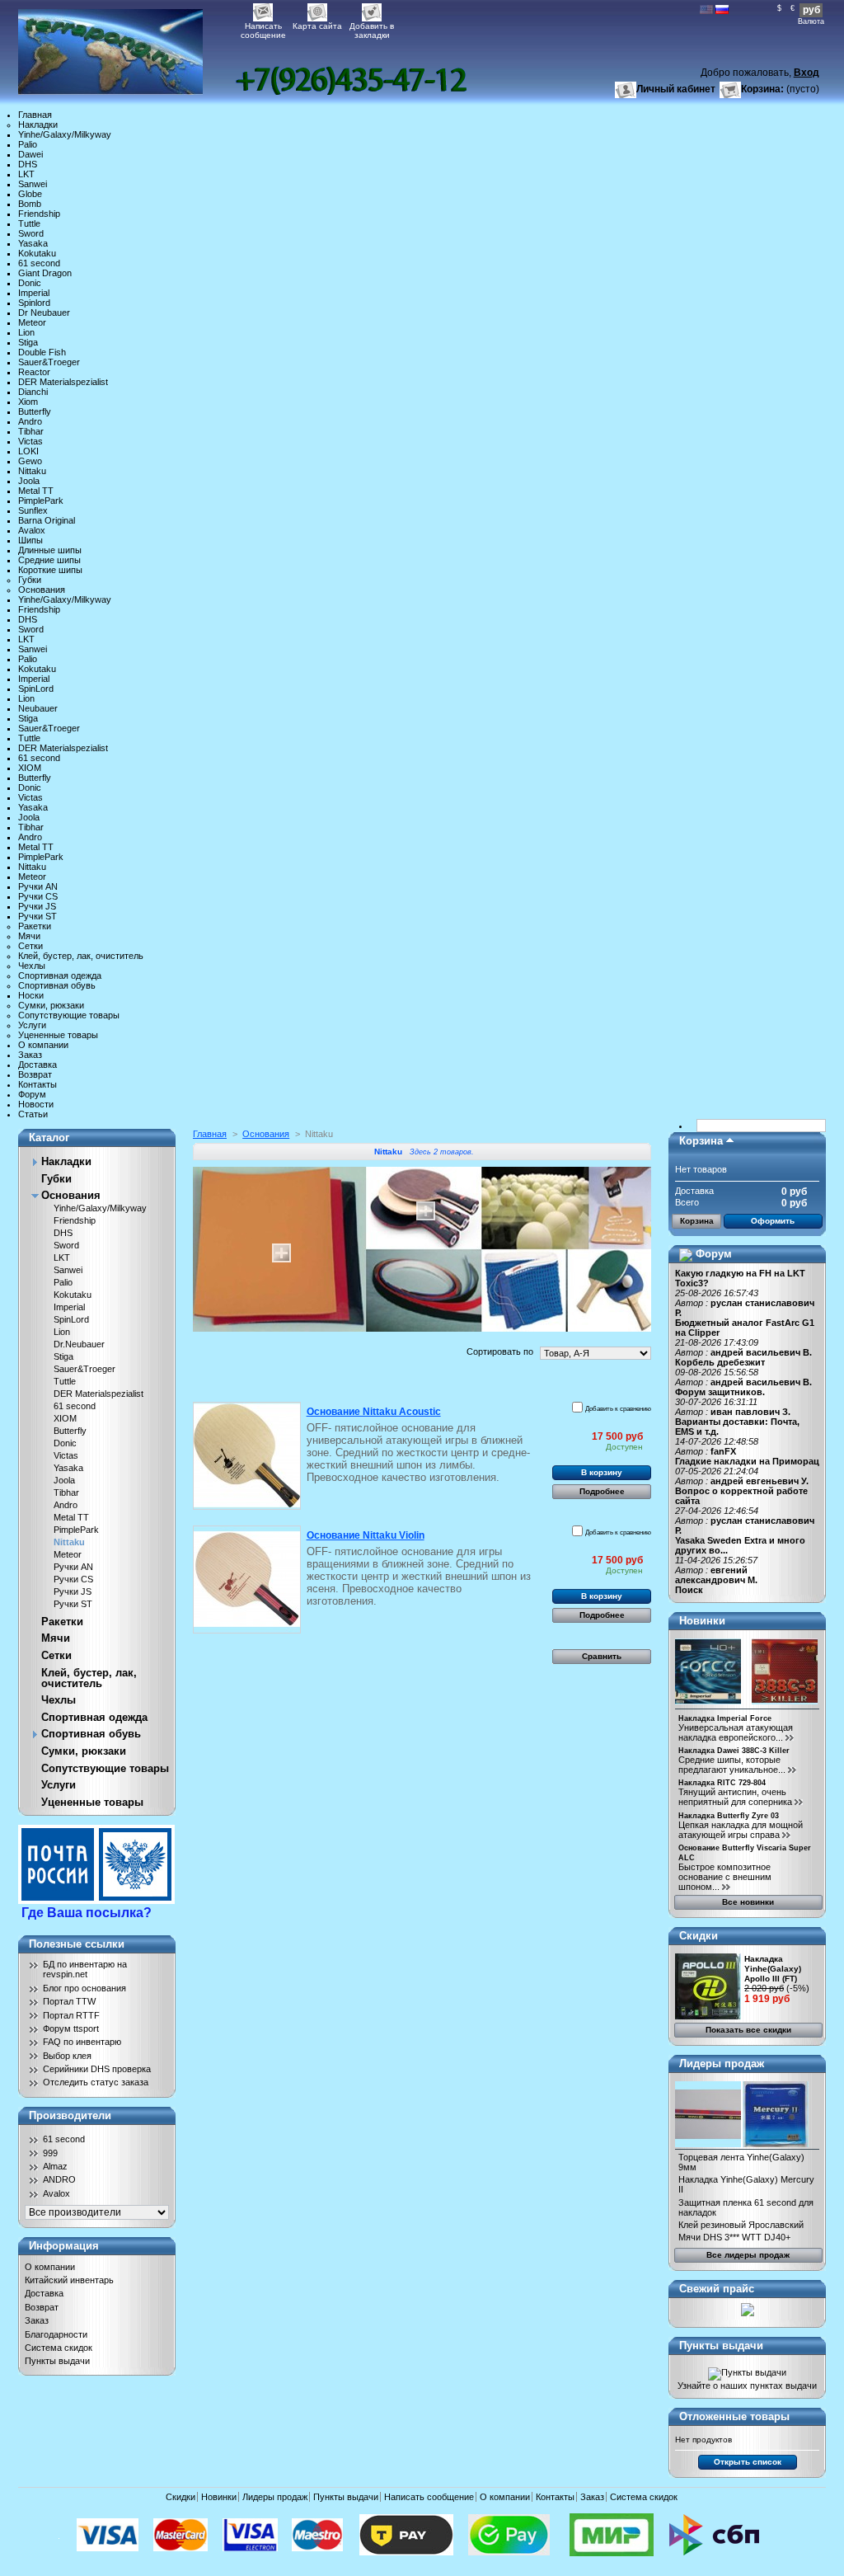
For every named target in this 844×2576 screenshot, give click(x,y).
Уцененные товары (58, 1035)
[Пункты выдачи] (747, 2372)
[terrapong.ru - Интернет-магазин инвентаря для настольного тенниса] (127, 47)
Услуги (32, 1025)
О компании (43, 1045)
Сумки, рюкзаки (51, 1005)
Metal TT (36, 491)
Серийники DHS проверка (97, 2069)
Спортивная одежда (60, 975)
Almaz (55, 2166)
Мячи (29, 936)
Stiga (28, 342)
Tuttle (29, 223)
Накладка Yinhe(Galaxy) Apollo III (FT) (773, 1969)
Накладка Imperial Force (725, 1718)
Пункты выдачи (57, 2361)
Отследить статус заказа (96, 2082)
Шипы (30, 540)
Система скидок (59, 2348)
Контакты (38, 1084)
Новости (36, 1104)
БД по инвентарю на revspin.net (85, 1969)
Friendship (39, 214)
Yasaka (33, 243)
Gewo (30, 461)
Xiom (28, 402)
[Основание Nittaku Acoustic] (247, 1456)
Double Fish (42, 352)
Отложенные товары (734, 2416)
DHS (28, 164)
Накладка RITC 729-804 (722, 1783)
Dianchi (33, 392)
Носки (31, 995)
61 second (39, 263)
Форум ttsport (71, 2028)
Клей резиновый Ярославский (741, 2225)
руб (811, 10)
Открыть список (748, 2462)
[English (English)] (706, 11)
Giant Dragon (45, 273)
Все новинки (748, 1902)
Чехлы (32, 966)
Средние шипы (49, 560)
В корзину (602, 1472)
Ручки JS (37, 906)
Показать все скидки (748, 2030)
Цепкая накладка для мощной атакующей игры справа (741, 1830)
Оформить (773, 1221)
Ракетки (35, 926)
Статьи (33, 1114)
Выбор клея (67, 2056)
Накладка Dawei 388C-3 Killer (734, 1751)
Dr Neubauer (44, 313)
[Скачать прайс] (748, 2313)
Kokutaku (37, 253)
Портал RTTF (71, 2015)
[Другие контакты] (351, 80)
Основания (42, 590)
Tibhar (31, 431)
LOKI (28, 451)
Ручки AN (38, 886)
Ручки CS (38, 896)
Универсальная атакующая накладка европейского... (736, 1732)
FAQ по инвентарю (82, 2042)
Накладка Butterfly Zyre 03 (729, 1816)
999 (50, 2153)
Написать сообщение (263, 28)
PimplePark (41, 501)
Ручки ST (38, 916)
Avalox (32, 530)
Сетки (30, 946)
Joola (29, 481)
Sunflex (33, 510)
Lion (26, 332)
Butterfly (35, 411)
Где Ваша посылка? (87, 1913)
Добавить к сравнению (618, 1409)
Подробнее (602, 1491)
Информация (64, 2246)
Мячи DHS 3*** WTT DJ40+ (734, 2237)
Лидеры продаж (722, 2064)
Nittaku (32, 471)
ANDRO (59, 2179)
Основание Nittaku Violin (366, 1535)
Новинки (702, 1621)
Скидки (699, 1936)
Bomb (30, 204)
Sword (31, 233)
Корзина (701, 1141)
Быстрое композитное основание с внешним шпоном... (725, 1877)
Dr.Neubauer (79, 1344)
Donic (30, 283)
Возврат (35, 1074)
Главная (35, 115)
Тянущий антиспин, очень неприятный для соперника (735, 1797)
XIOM (30, 768)
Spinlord (34, 303)
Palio (28, 144)
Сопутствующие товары (69, 1015)
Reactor (34, 372)
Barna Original (47, 520)
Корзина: (762, 89)
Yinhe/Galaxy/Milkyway (65, 134)
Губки (30, 580)
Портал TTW (69, 2001)
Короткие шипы (50, 570)
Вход (806, 73)
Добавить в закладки (372, 28)
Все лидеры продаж (748, 2255)
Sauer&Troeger (49, 362)
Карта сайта (317, 26)
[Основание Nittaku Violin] (247, 1579)
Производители (70, 2115)
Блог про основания (84, 1988)
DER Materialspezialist (63, 382)
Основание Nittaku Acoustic (374, 1412)
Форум (32, 1094)
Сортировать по (500, 1351)
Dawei (30, 154)
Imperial (34, 293)
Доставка (38, 1065)
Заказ (30, 1055)
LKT (26, 174)
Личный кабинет (676, 89)
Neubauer (38, 708)
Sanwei (33, 184)
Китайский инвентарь (69, 2280)
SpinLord (36, 689)
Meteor (32, 322)
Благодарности (56, 2334)
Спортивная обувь (57, 985)
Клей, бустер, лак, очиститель (81, 956)
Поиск (689, 1590)
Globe (30, 194)
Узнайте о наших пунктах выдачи (747, 2386)
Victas (30, 441)
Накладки (38, 125)
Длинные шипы (50, 550)
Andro (30, 421)
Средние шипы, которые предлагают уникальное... (732, 1765)
